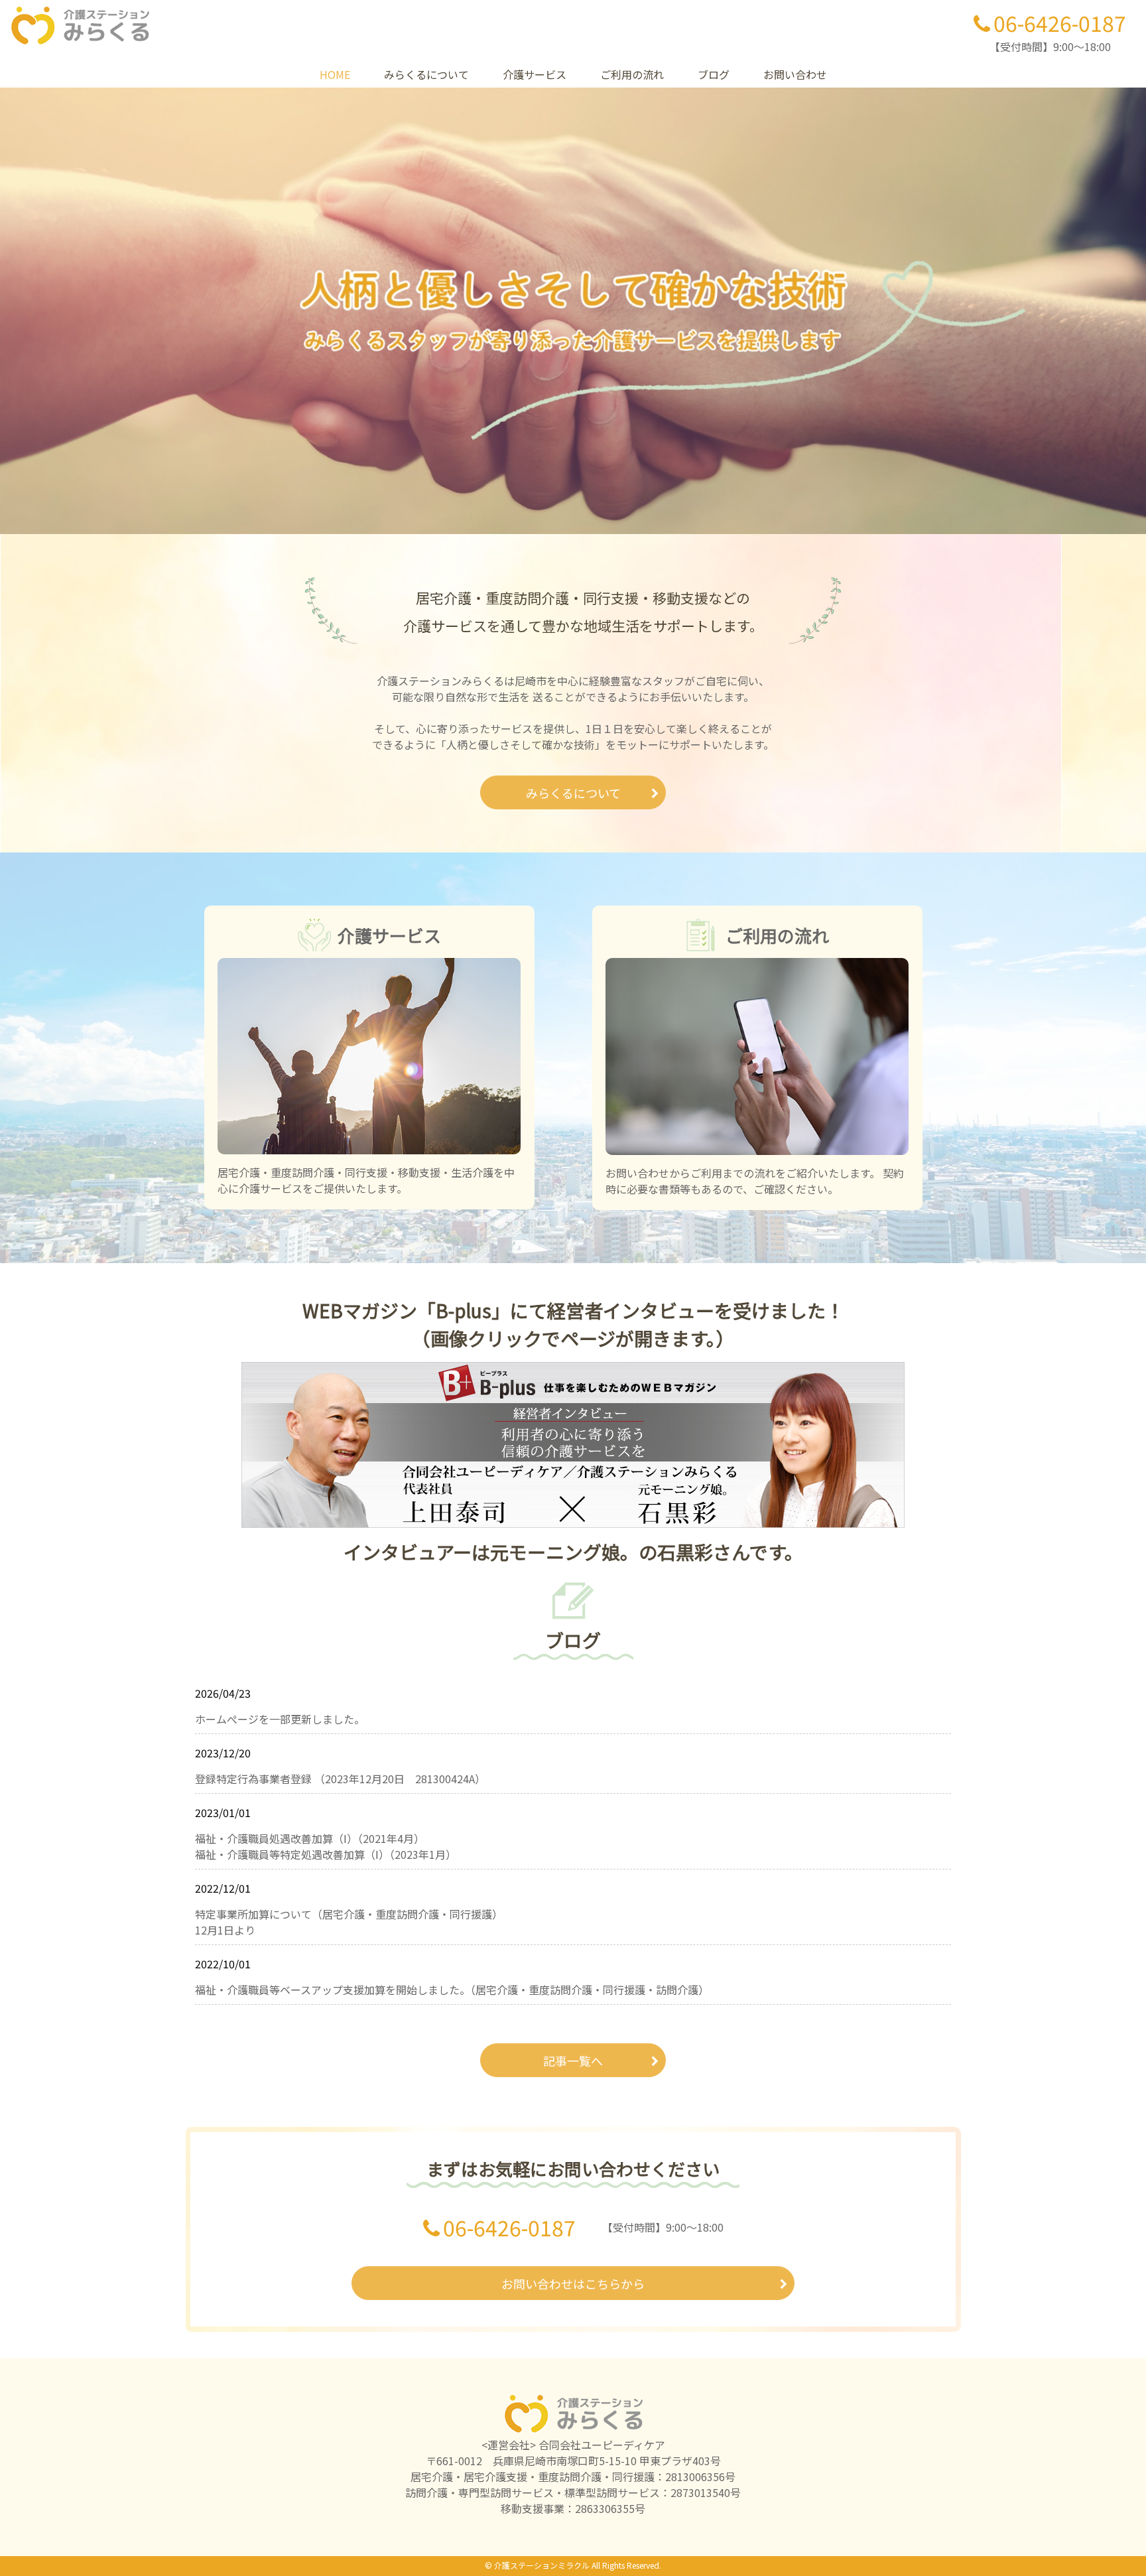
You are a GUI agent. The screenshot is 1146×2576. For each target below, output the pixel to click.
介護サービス (535, 74)
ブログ (714, 74)
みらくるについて (426, 74)
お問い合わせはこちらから (573, 2283)
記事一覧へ (573, 2061)
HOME (335, 74)
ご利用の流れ (632, 74)
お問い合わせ (795, 74)
